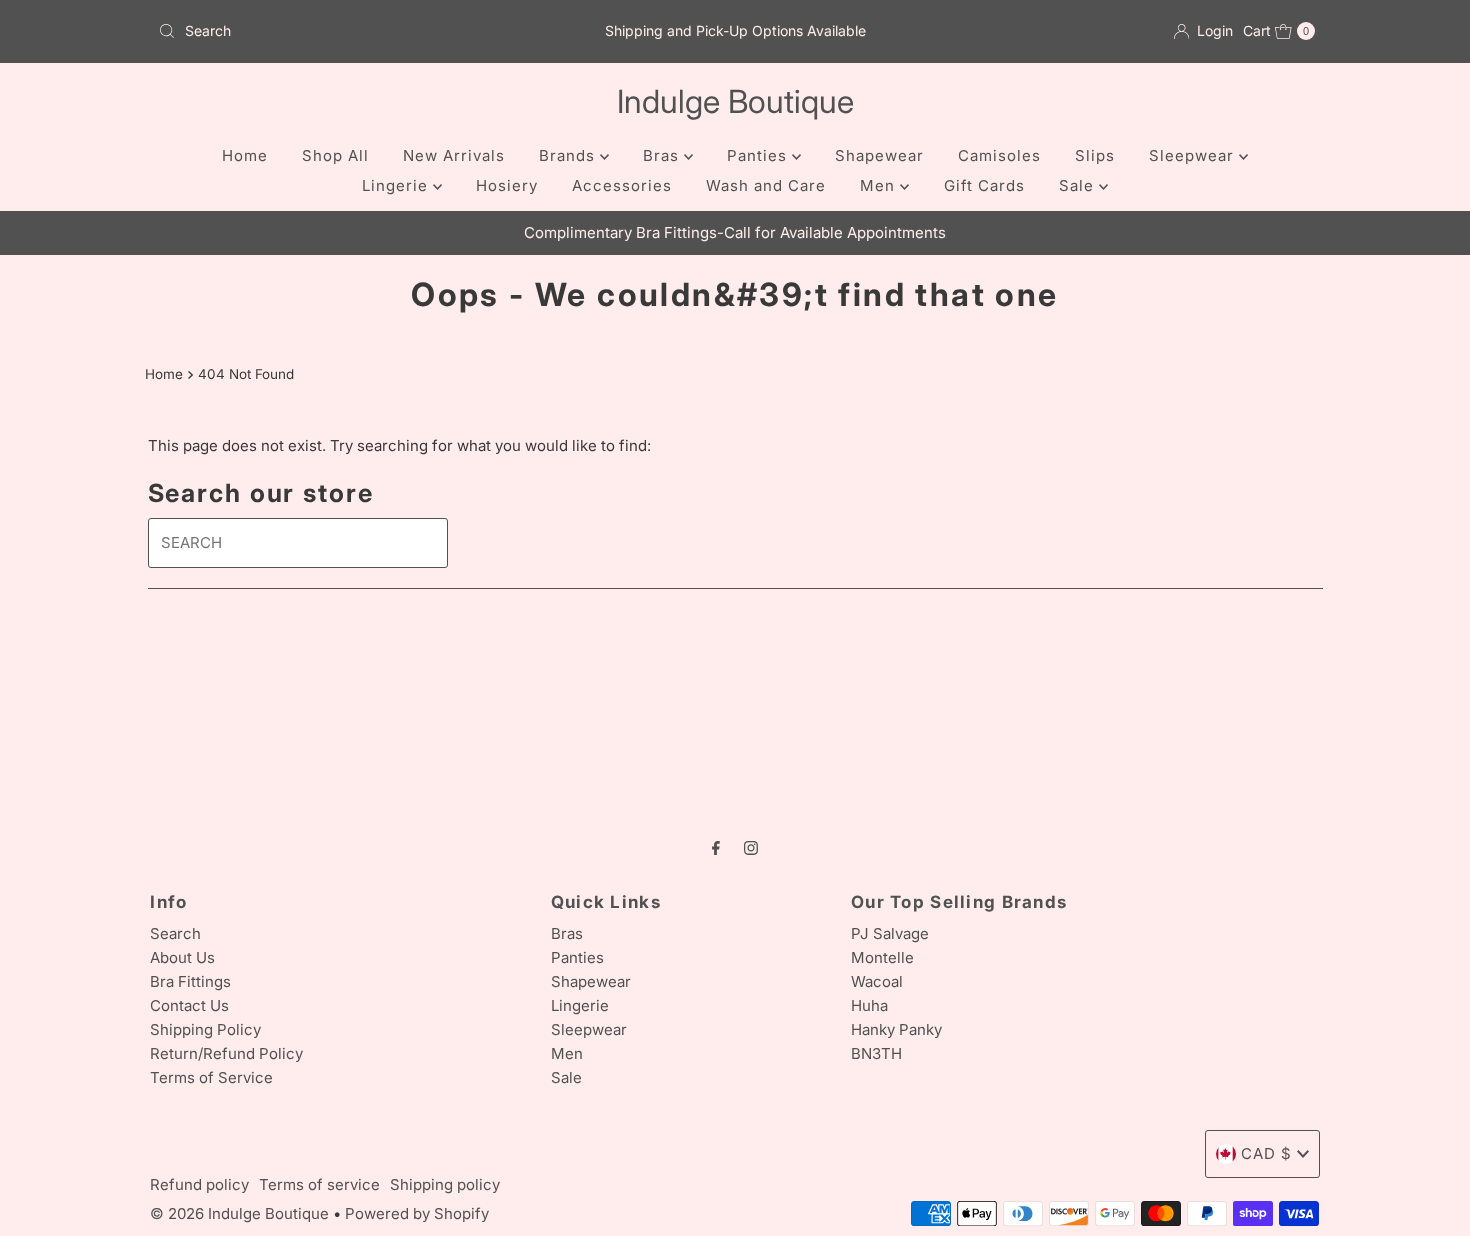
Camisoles (999, 155)
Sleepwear (1194, 155)
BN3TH (876, 1053)
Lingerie (397, 185)
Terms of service (319, 1184)
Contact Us (189, 1005)
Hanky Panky (896, 1029)
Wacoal (877, 981)
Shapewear (879, 155)
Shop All (335, 155)
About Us (182, 957)
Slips (1095, 155)
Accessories (622, 185)
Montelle (882, 957)
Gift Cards (984, 185)
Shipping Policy (205, 1029)
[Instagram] (751, 847)
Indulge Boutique (735, 101)
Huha (869, 1005)
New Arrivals (454, 155)
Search (175, 933)
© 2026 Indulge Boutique (239, 1213)
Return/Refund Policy (226, 1053)
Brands (569, 155)
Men (880, 185)
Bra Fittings (190, 981)
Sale (1079, 185)
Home (245, 155)
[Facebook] (716, 847)
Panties (759, 155)
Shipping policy (445, 1184)
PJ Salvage (890, 933)
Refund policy (199, 1184)
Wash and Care (766, 185)
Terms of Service (211, 1077)
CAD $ (1266, 1153)
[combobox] (339, 31)
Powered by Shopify (417, 1213)
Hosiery (507, 185)
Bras (663, 155)
